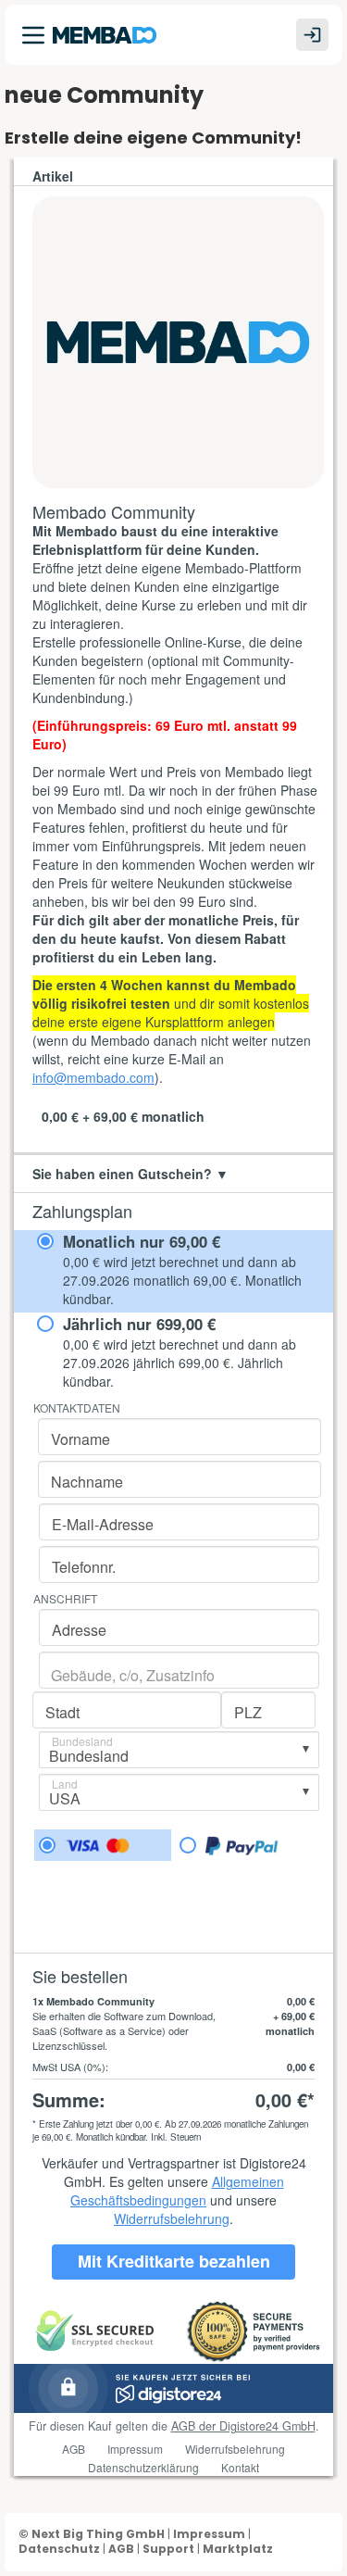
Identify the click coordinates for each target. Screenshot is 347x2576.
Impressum (209, 2534)
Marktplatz (238, 2549)
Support (168, 2549)
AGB (121, 2549)
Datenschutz (59, 2549)
